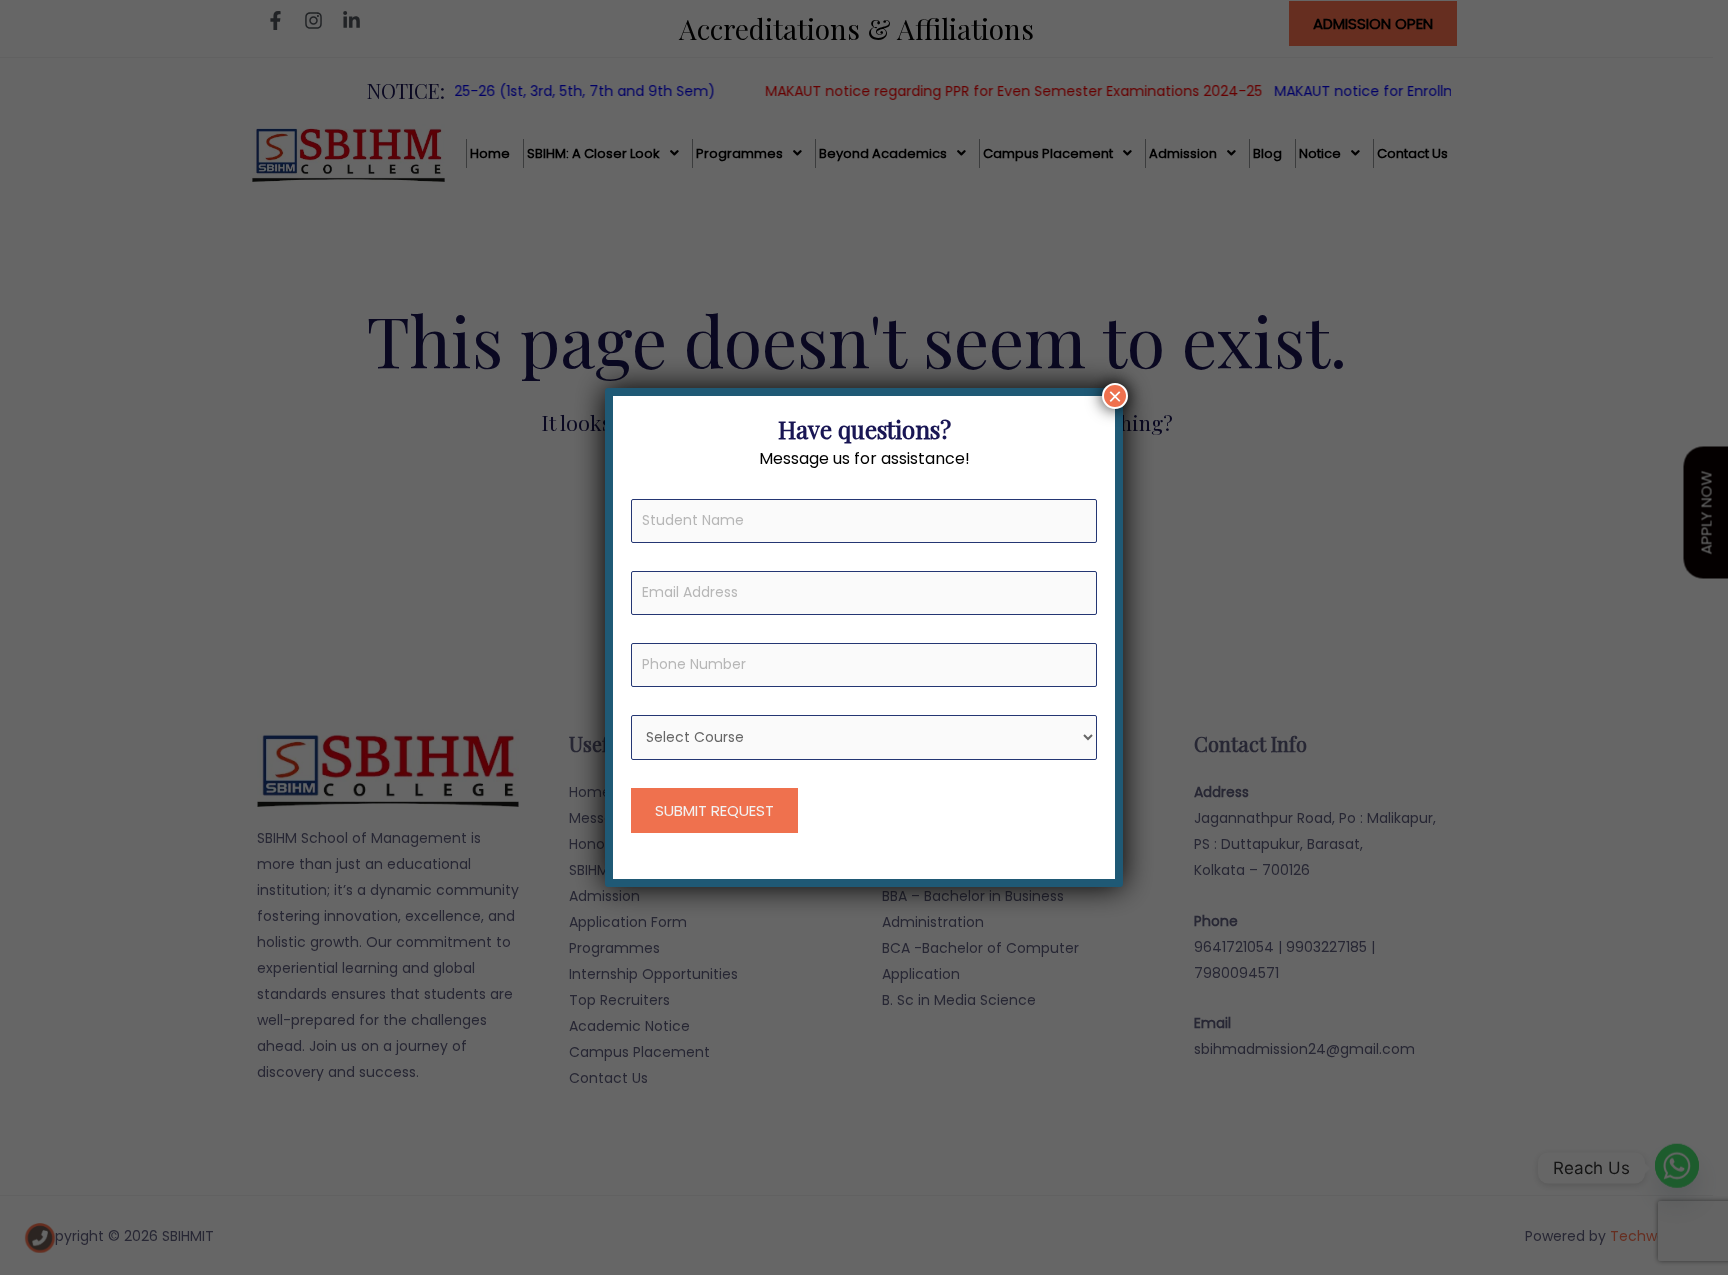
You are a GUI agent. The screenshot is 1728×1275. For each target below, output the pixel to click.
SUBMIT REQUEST (714, 810)
